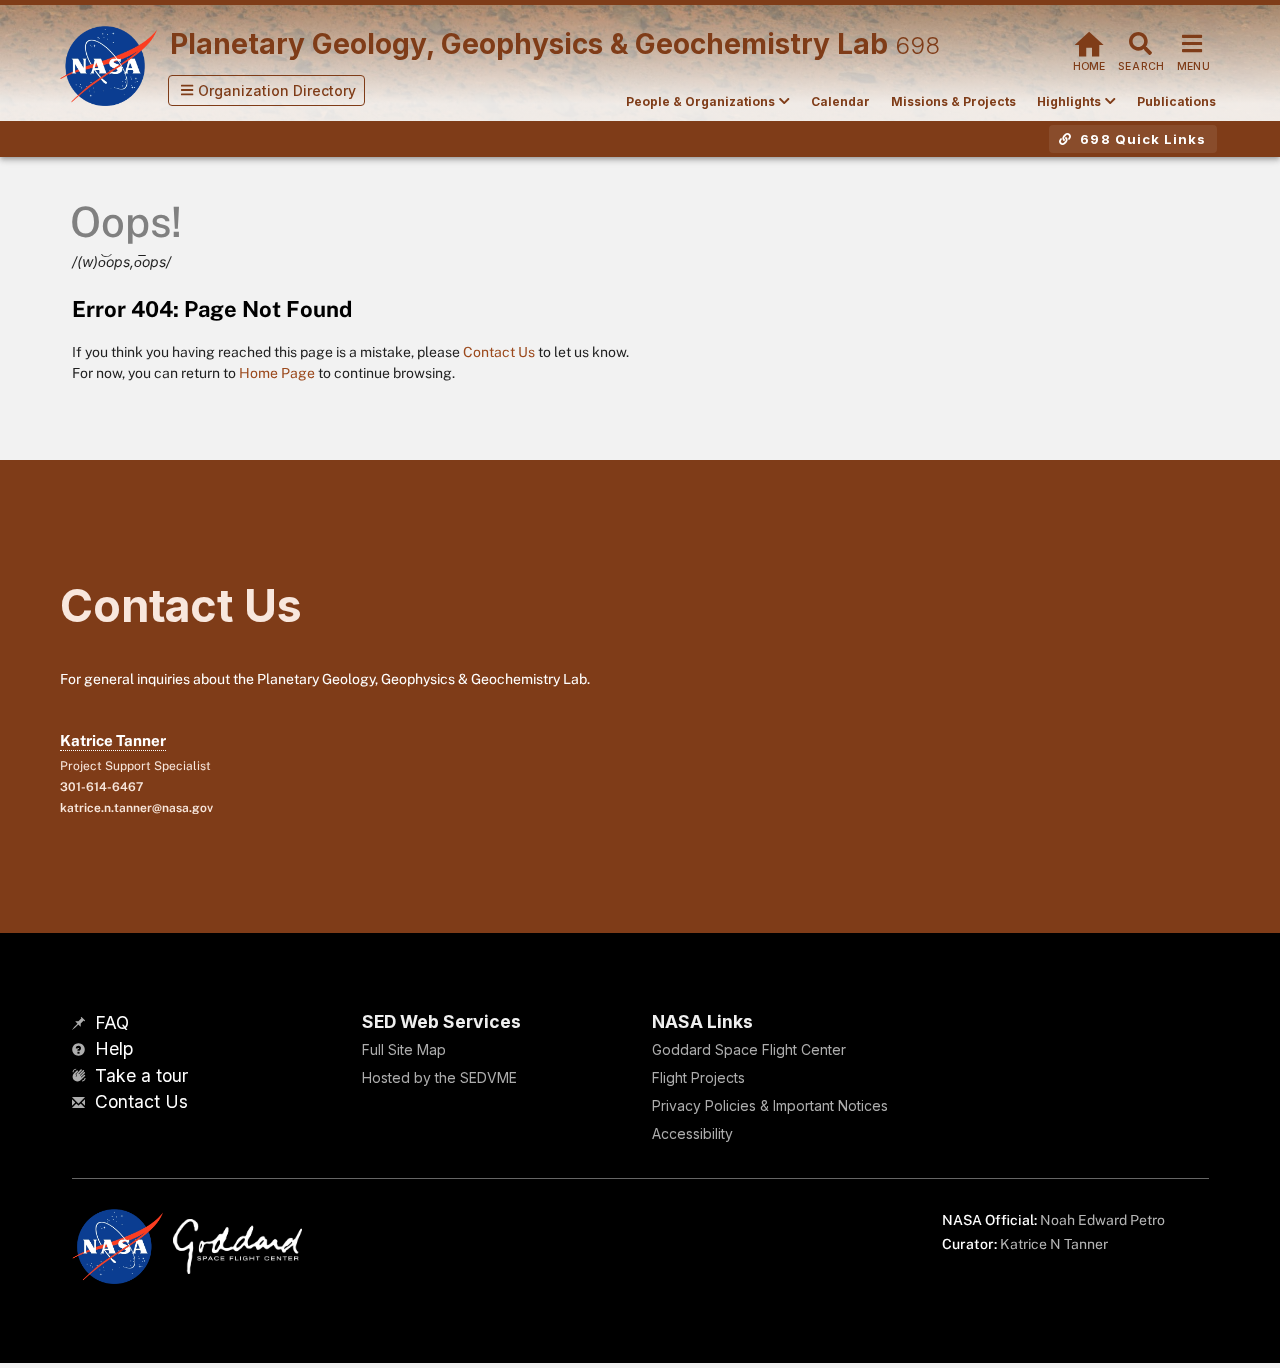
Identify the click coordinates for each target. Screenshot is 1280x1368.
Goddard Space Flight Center (749, 1049)
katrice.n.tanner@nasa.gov (136, 808)
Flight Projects (698, 1077)
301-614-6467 (101, 787)
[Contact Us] (81, 1103)
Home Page (277, 373)
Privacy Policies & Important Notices (770, 1105)
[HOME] (1089, 41)
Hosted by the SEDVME (439, 1077)
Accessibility (692, 1133)
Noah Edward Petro (1102, 1220)
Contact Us (499, 352)
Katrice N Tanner (1054, 1244)
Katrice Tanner (113, 740)
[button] (267, 90)
